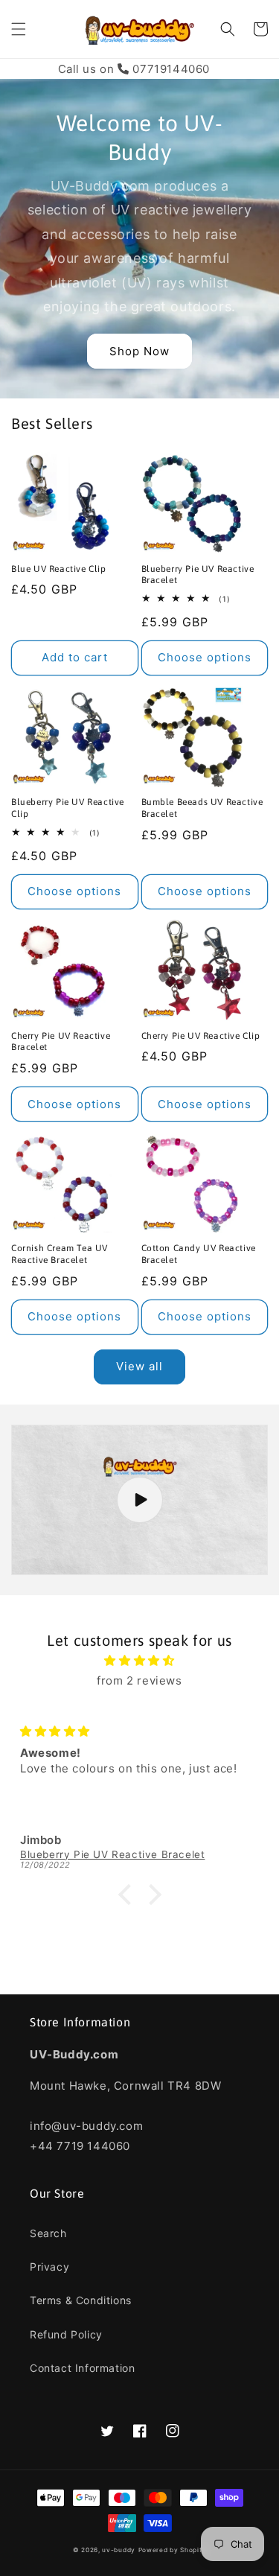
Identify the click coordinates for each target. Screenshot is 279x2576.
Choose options (205, 657)
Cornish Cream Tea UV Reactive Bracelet (60, 1254)
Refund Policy (66, 2334)
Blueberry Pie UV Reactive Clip (68, 808)
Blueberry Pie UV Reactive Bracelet (198, 575)
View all (139, 1366)
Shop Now (139, 351)
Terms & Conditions (81, 2300)
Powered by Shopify (173, 2550)
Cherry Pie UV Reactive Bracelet (61, 1042)
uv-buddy (119, 2550)
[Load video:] (139, 1500)
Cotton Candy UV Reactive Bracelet (199, 1254)
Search (48, 2233)
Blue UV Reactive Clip (59, 569)
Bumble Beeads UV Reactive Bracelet (202, 808)
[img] (139, 1660)
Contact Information (82, 2368)
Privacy (49, 2267)
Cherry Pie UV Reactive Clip (201, 1036)
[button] (19, 29)
